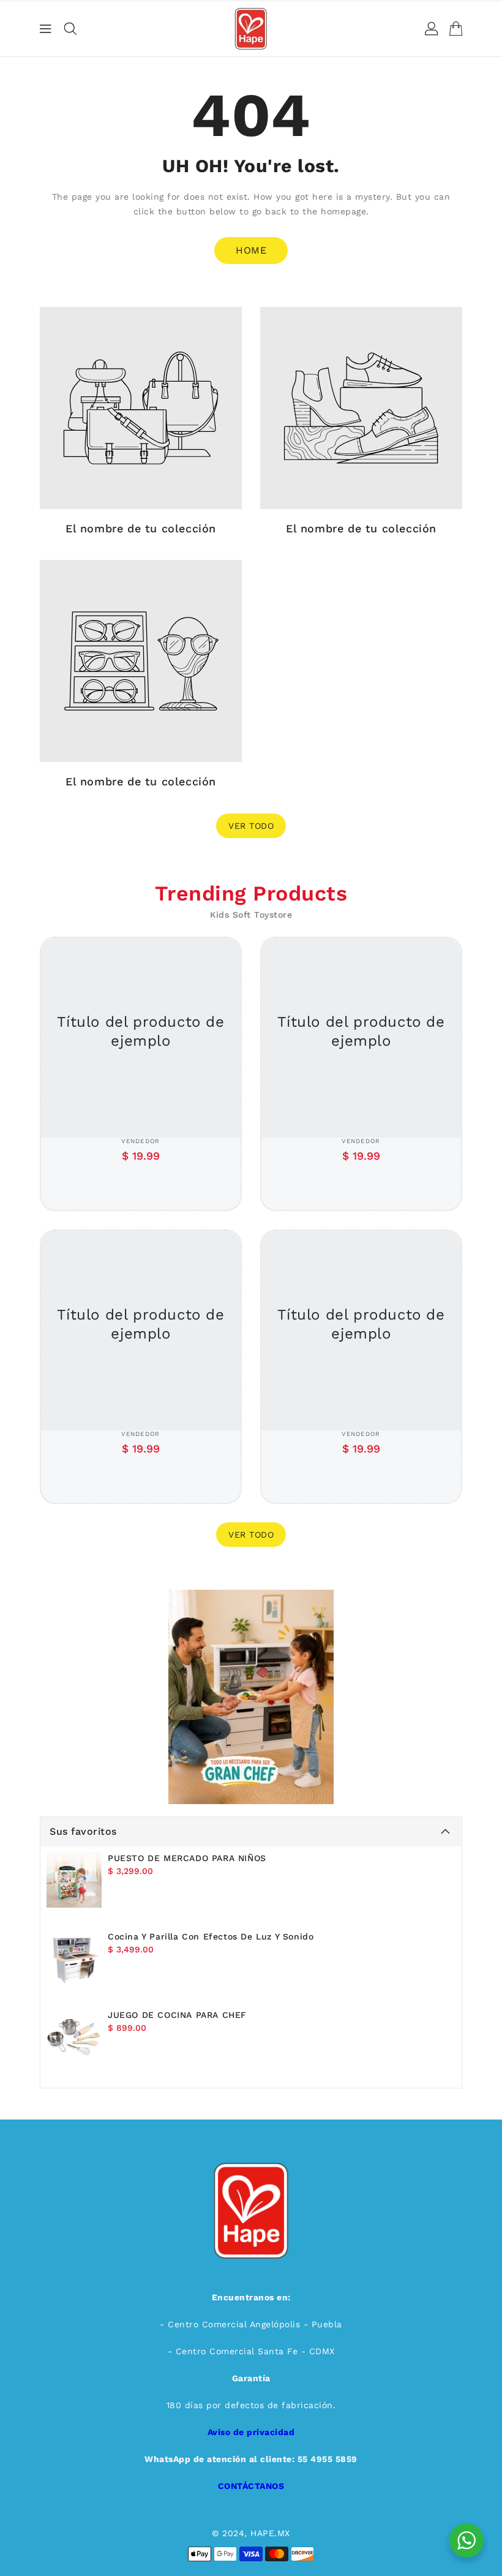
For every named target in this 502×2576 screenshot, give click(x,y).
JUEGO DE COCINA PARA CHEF (177, 2015)
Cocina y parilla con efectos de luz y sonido (211, 1936)
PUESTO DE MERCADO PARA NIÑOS (187, 1858)
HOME (251, 250)
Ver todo (251, 826)
